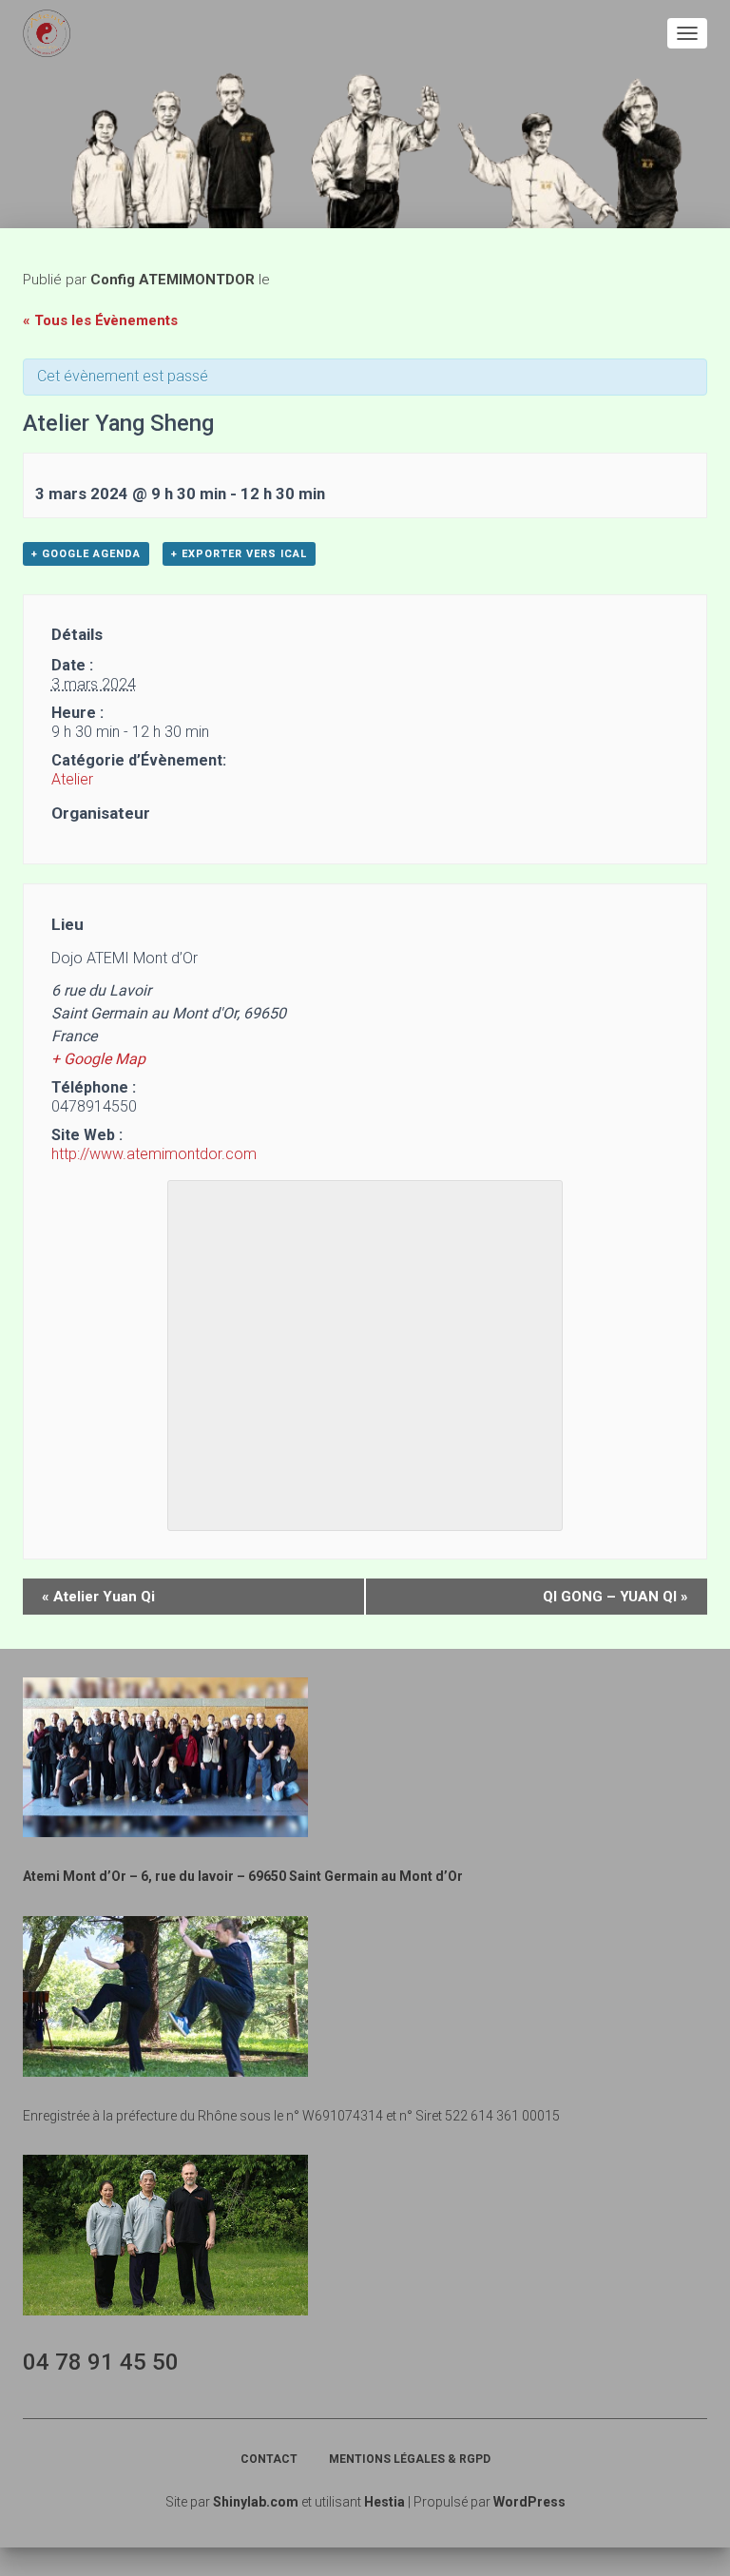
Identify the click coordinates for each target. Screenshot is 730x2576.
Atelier (72, 779)
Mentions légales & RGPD (410, 2459)
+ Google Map (98, 1059)
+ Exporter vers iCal (239, 554)
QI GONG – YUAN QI (615, 1597)
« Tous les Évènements (100, 320)
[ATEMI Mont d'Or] (54, 33)
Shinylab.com (256, 2502)
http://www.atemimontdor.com (154, 1154)
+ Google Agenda (86, 554)
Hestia (384, 2502)
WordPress (529, 2502)
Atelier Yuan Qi (98, 1597)
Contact (269, 2459)
